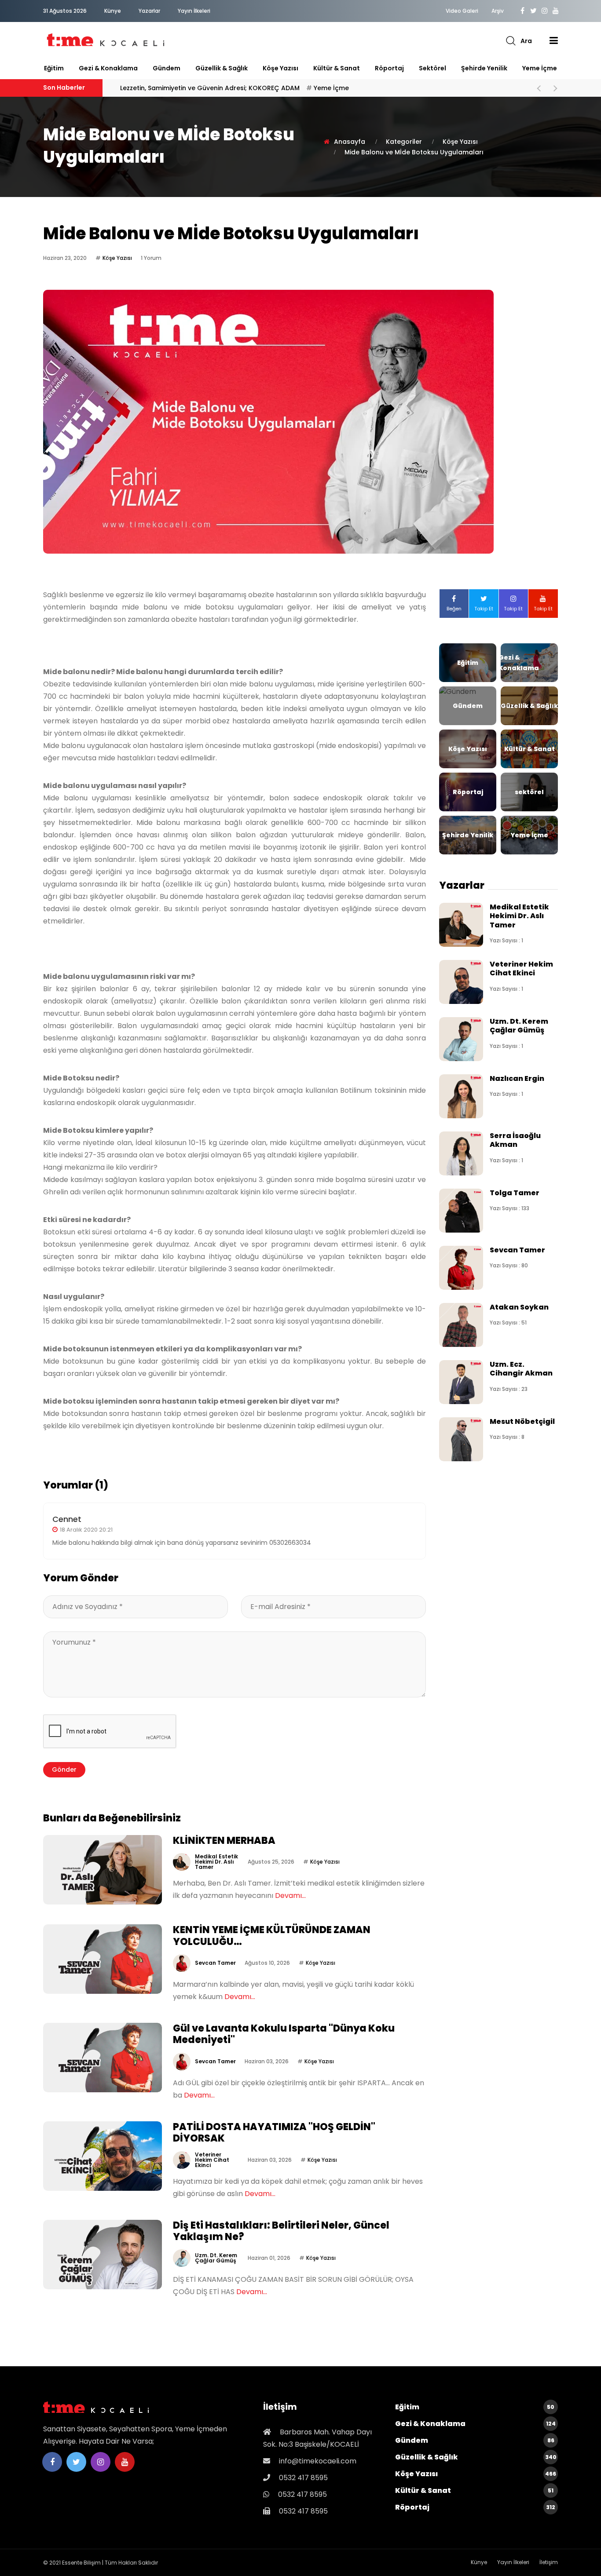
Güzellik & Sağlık (222, 68)
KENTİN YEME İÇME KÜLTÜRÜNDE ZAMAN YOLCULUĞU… (272, 1936)
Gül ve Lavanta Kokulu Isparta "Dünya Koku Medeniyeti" (284, 2034)
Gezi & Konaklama (108, 68)
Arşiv (498, 11)
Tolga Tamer (515, 1193)
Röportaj (389, 68)
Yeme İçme (540, 68)
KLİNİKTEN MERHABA (224, 1841)
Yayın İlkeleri (194, 11)
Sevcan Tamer (215, 1963)
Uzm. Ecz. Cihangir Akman (521, 1369)
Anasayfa (350, 142)
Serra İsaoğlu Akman (515, 1140)
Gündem (167, 68)
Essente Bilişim (81, 2563)
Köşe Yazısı (280, 68)
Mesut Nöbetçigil (522, 1421)
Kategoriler (404, 142)
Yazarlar (149, 11)
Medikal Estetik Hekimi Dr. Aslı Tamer (216, 1862)
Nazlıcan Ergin (517, 1078)
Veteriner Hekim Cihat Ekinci (212, 2160)
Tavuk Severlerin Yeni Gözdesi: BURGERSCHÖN (217, 88)
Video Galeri (462, 11)
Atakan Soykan (519, 1307)
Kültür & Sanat (337, 68)
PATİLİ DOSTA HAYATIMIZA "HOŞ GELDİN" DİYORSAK (274, 2133)
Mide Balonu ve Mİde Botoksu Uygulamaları (414, 152)
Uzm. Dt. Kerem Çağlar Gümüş (216, 2258)
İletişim (549, 2562)
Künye (113, 11)
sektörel (432, 68)
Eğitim (54, 68)
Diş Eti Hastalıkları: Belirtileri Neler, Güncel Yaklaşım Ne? (281, 2231)
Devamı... (290, 1896)
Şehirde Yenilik (484, 68)
